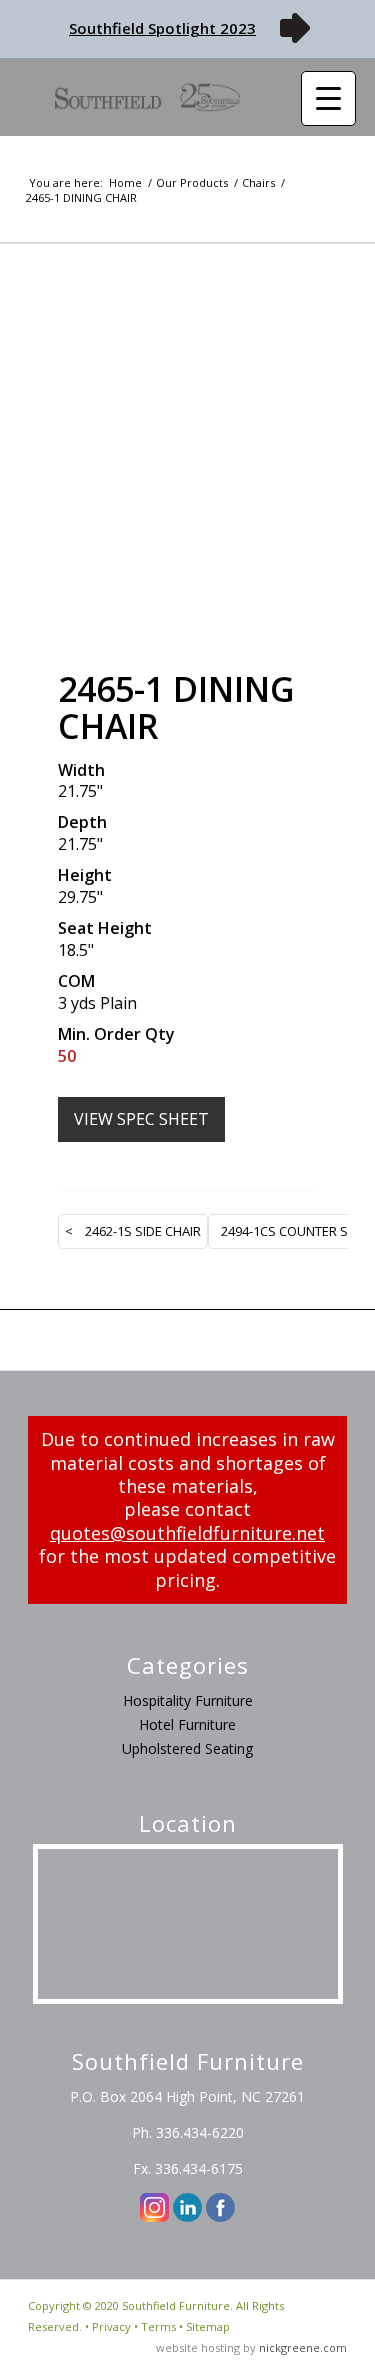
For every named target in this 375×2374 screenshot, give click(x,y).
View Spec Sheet (141, 1119)
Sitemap (208, 2326)
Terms (158, 2326)
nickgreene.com (303, 2347)
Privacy (111, 2326)
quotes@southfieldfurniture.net (187, 1533)
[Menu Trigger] (328, 98)
